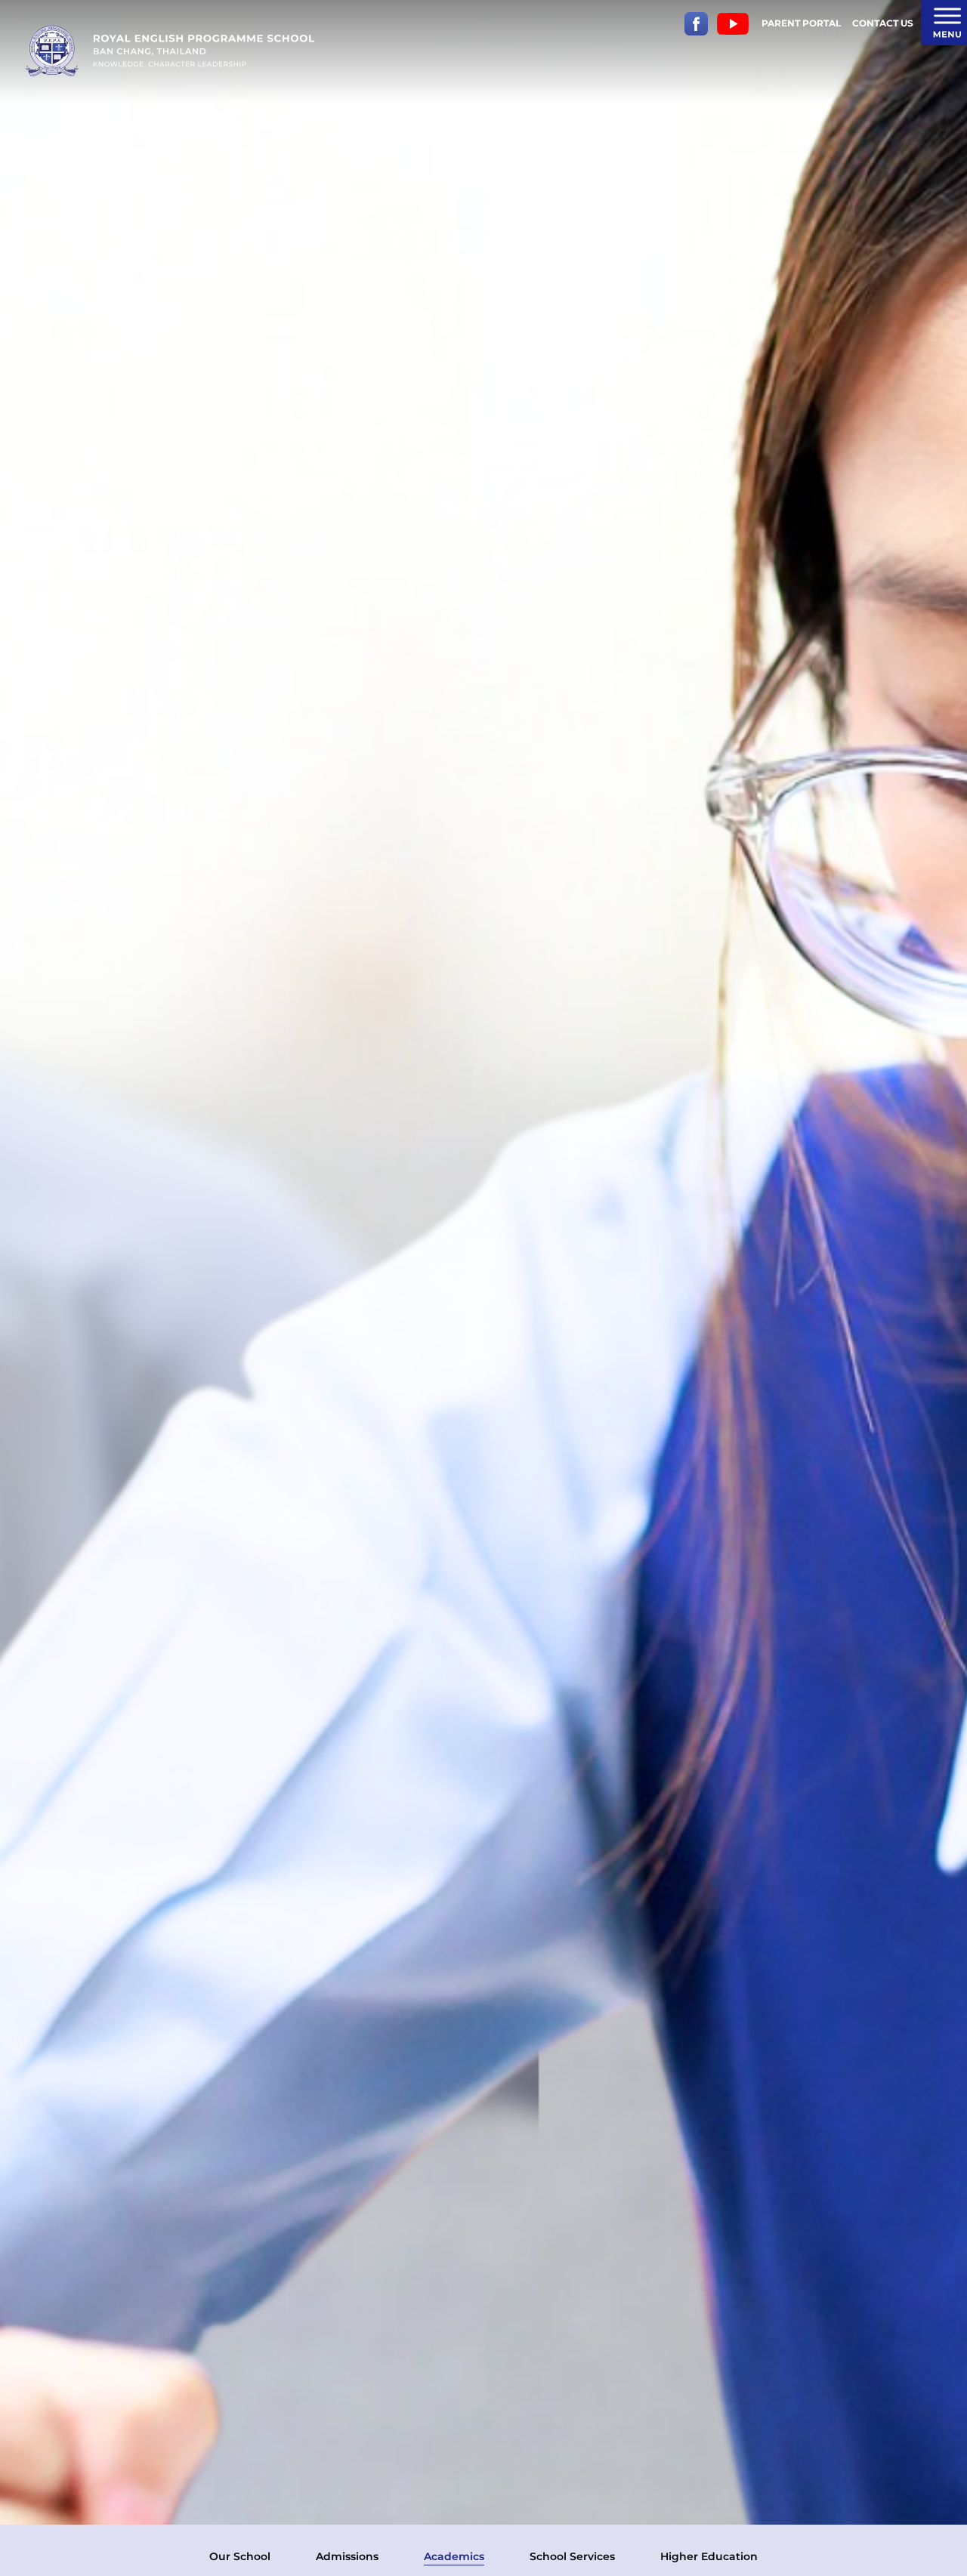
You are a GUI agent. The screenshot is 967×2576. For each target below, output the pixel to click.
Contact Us (883, 23)
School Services (572, 2556)
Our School (240, 2556)
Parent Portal (801, 23)
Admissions (347, 2556)
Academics (454, 2556)
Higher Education (709, 2556)
